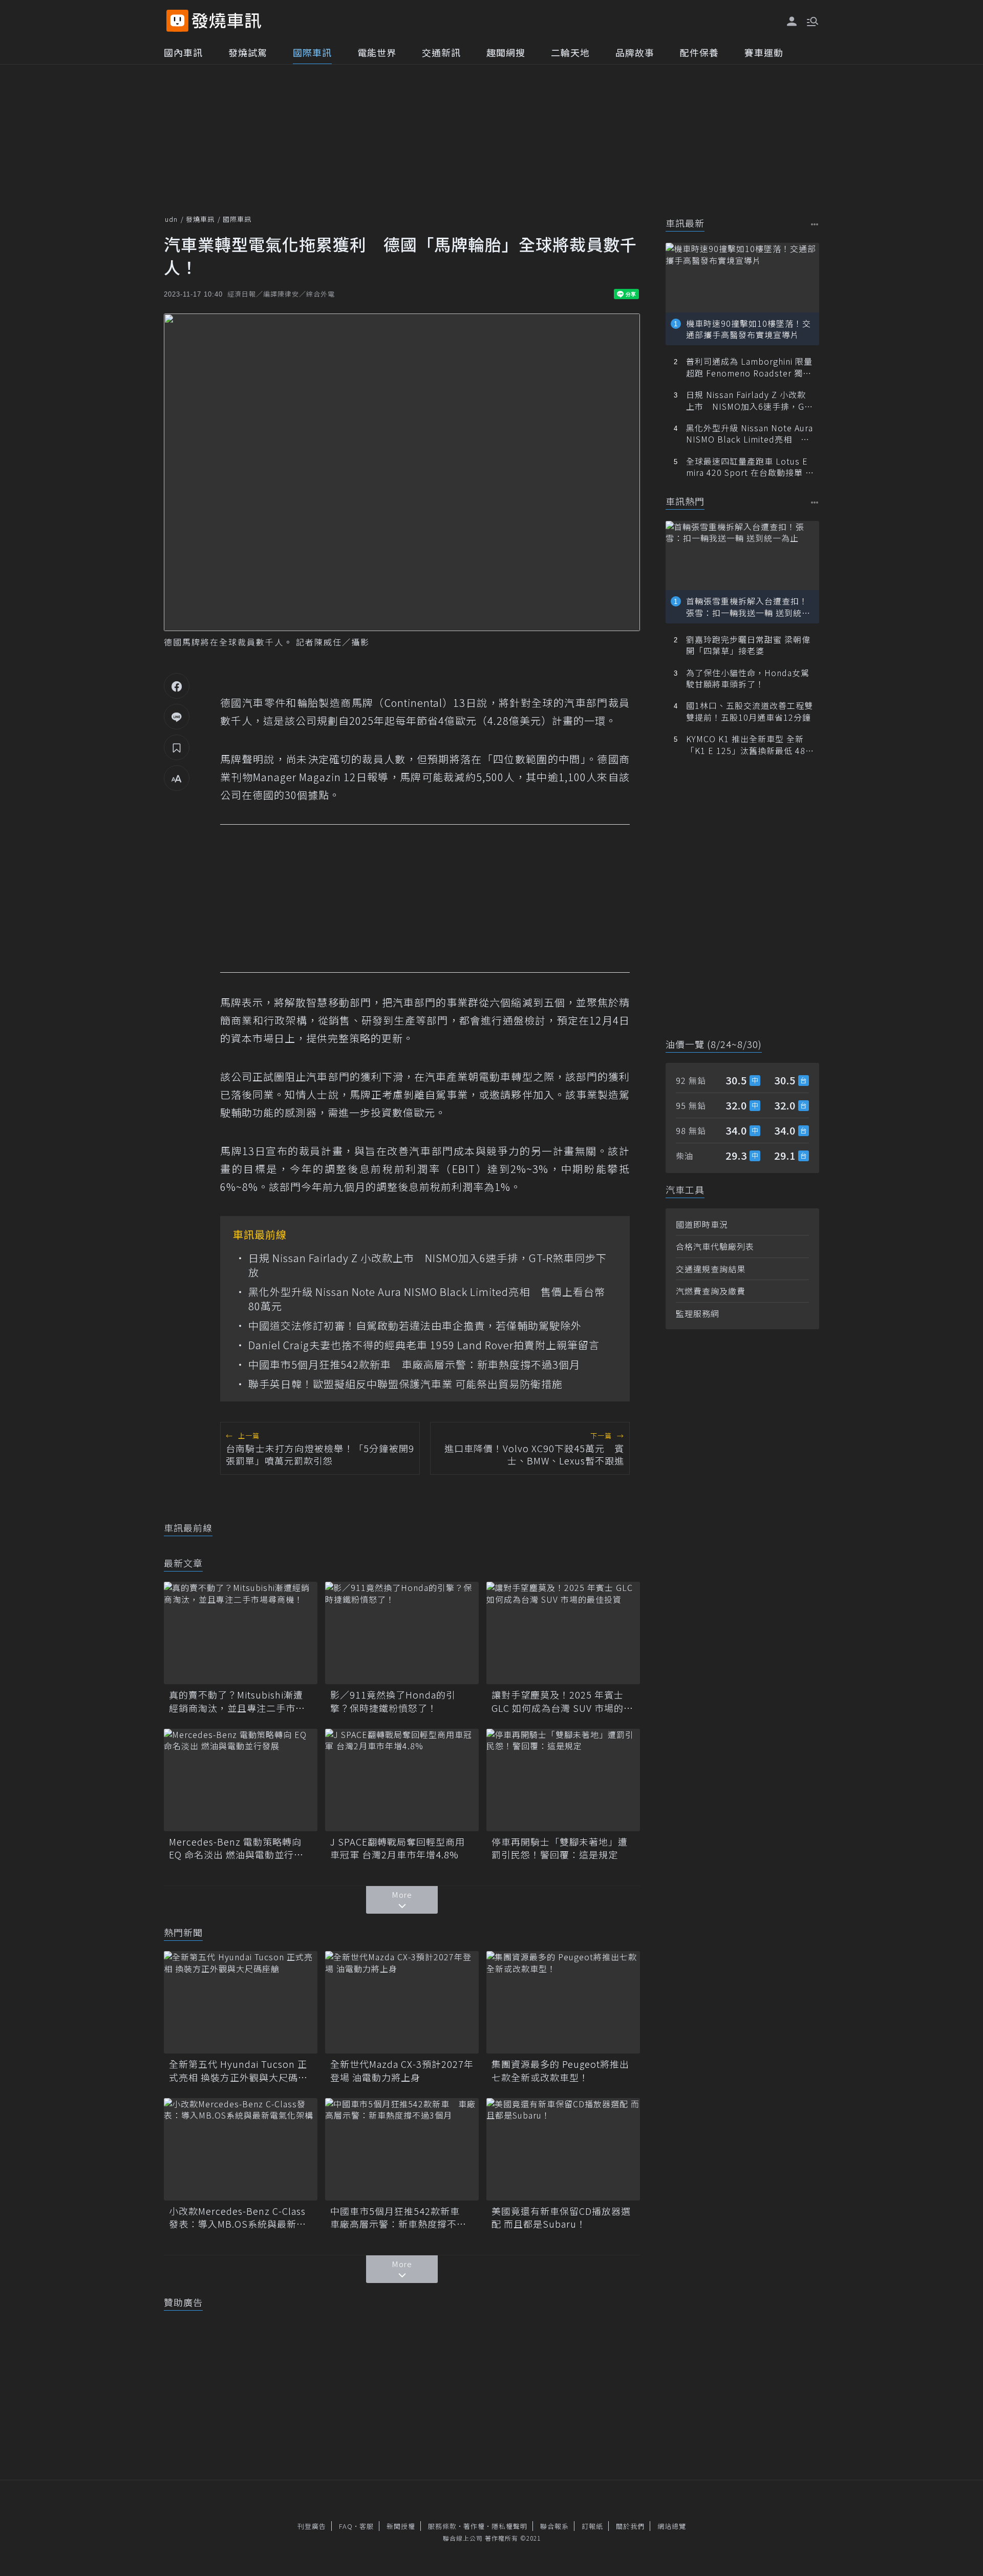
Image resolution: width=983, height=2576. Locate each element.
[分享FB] (177, 686)
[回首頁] (227, 21)
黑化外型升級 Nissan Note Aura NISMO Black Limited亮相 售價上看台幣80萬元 (427, 1299)
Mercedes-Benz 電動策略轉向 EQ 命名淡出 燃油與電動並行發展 (236, 1848)
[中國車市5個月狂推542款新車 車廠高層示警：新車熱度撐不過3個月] (402, 2149)
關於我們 (630, 2526)
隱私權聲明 (509, 2526)
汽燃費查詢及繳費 (711, 1291)
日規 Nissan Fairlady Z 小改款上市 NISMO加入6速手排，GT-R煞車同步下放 (428, 1265)
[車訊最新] (815, 224)
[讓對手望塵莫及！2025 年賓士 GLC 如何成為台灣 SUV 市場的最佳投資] (563, 1633)
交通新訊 (441, 52)
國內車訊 (183, 52)
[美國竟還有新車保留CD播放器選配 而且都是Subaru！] (563, 2149)
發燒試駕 (248, 52)
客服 (367, 2526)
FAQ (346, 2526)
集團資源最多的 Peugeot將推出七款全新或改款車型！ (560, 2070)
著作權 (474, 2526)
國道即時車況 (702, 1224)
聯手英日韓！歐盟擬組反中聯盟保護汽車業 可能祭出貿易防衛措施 (405, 1384)
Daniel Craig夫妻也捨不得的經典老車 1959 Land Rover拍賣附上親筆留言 (424, 1345)
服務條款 (442, 2526)
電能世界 (377, 52)
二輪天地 (570, 52)
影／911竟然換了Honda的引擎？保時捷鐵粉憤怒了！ (393, 1701)
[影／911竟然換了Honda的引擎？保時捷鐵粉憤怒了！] (402, 1633)
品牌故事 (635, 52)
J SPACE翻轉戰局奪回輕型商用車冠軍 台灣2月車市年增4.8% (398, 1848)
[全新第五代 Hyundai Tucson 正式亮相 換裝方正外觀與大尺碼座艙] (241, 2002)
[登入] (792, 22)
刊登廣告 (312, 2526)
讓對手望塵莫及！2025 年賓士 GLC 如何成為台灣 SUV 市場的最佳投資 (562, 1701)
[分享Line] (177, 717)
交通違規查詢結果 (711, 1269)
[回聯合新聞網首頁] (177, 21)
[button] (811, 20)
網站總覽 (672, 2526)
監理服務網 (698, 1313)
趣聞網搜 (506, 52)
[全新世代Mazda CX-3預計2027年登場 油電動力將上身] (402, 2002)
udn (171, 219)
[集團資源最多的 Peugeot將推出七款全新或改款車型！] (563, 2002)
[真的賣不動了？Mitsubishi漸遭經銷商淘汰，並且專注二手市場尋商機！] (241, 1633)
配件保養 (699, 52)
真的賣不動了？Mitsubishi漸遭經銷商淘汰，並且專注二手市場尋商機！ (237, 1701)
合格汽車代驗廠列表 (715, 1246)
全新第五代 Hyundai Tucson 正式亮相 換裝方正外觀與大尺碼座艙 (238, 2070)
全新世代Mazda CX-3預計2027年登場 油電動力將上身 (402, 2070)
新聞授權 (401, 2526)
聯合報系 (554, 2526)
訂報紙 (592, 2526)
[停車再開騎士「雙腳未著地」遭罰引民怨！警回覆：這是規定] (563, 1780)
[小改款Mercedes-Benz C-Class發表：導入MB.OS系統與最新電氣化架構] (241, 2149)
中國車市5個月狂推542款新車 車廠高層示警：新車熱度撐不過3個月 (414, 1365)
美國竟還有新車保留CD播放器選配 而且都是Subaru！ (561, 2217)
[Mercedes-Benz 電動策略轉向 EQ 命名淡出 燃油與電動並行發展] (241, 1780)
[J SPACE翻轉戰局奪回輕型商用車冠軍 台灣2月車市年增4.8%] (402, 1780)
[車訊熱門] (815, 502)
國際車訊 (312, 52)
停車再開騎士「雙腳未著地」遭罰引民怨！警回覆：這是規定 (560, 1848)
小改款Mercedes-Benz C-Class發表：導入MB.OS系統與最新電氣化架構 (238, 2217)
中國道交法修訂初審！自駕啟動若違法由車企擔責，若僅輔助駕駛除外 (415, 1326)
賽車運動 (764, 52)
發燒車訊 (200, 219)
